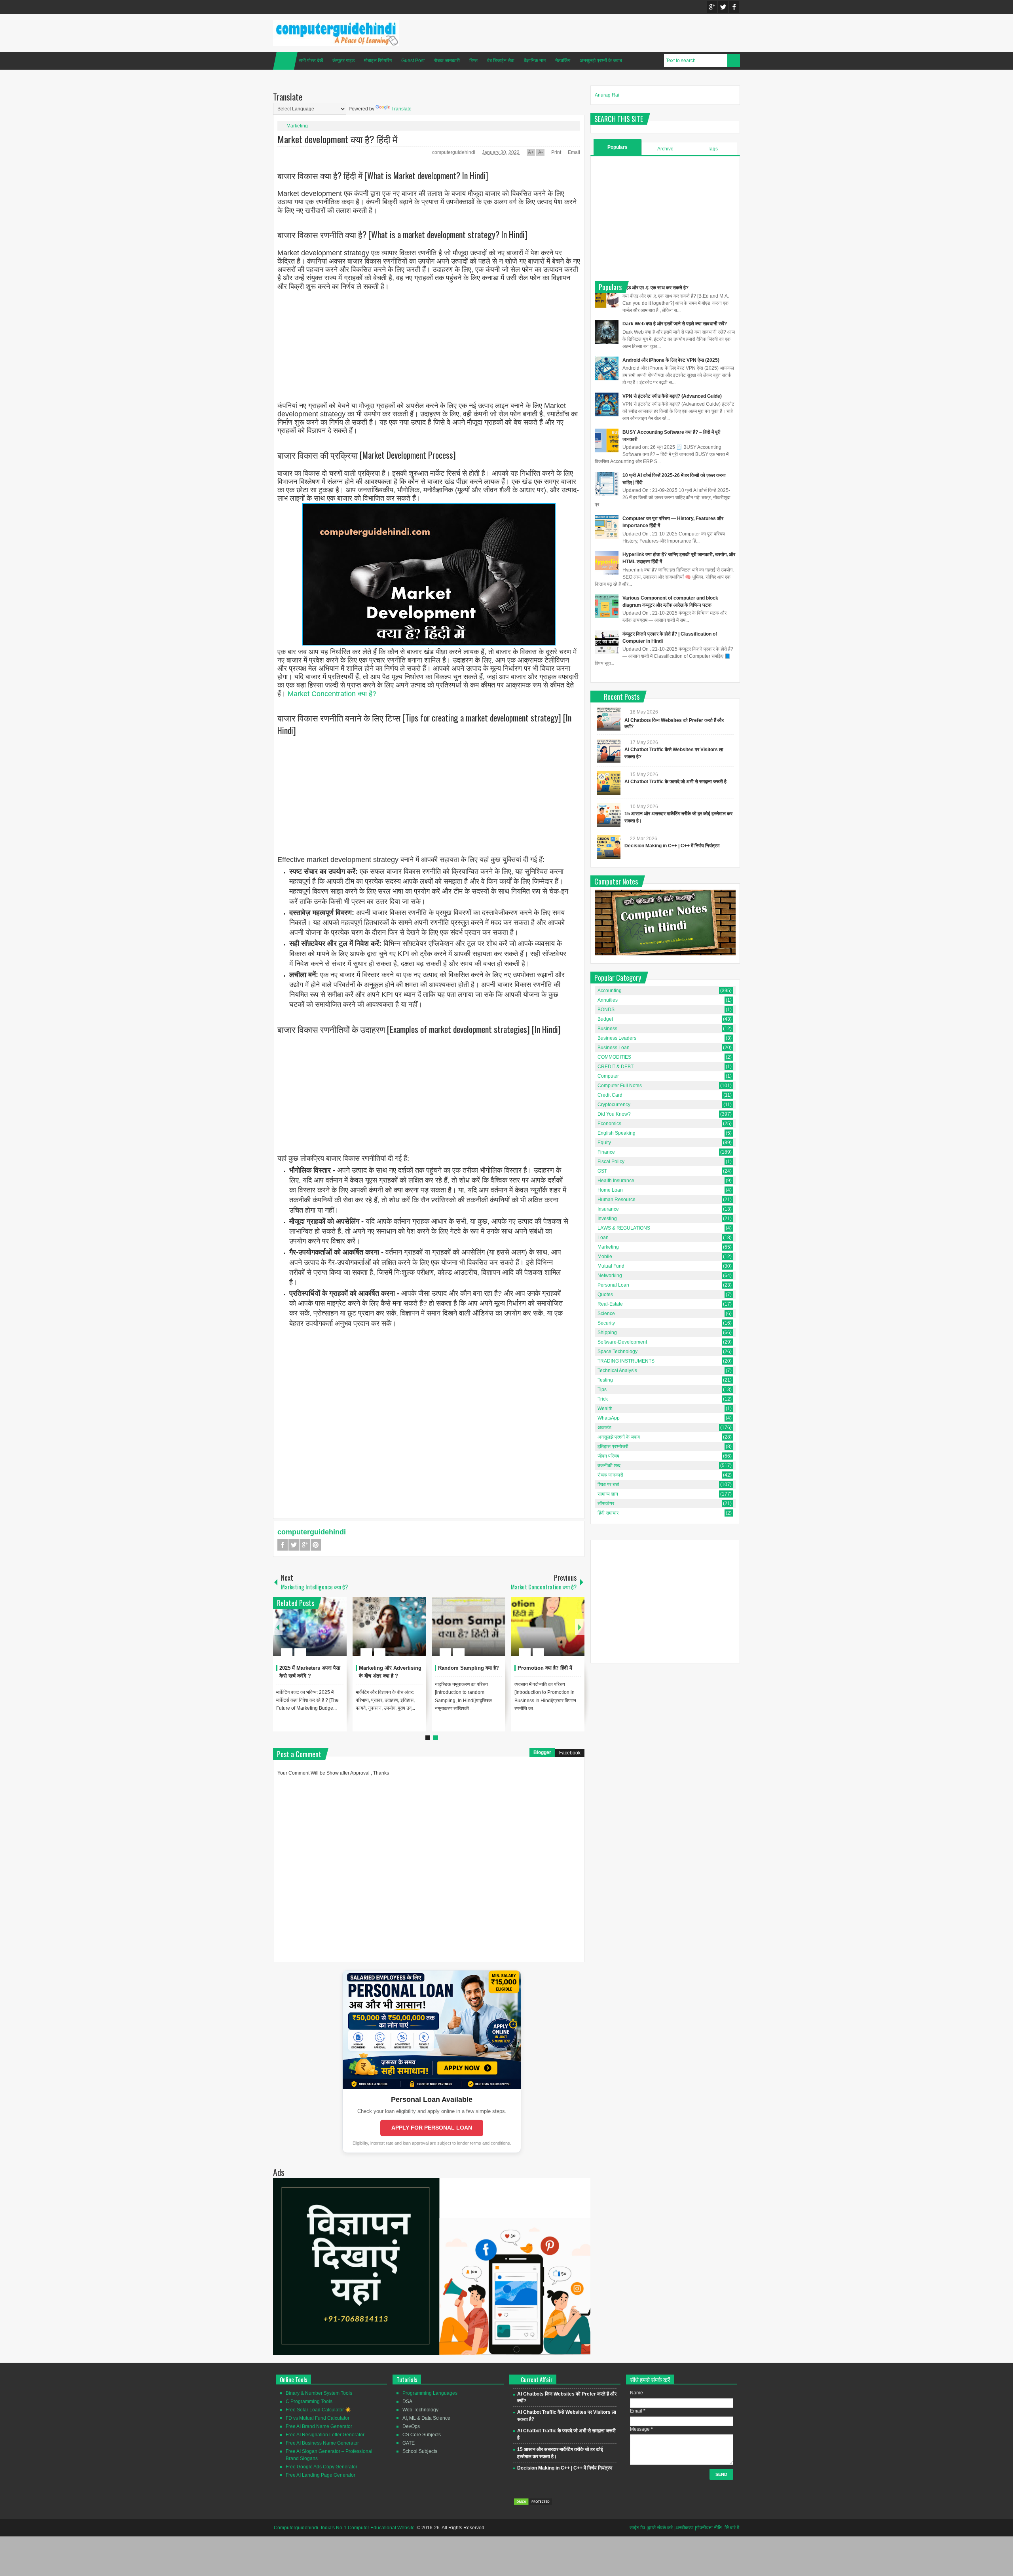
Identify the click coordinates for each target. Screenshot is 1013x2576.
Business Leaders (617, 1038)
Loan (603, 1238)
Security (606, 1323)
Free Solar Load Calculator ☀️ (318, 2410)
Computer (608, 1076)
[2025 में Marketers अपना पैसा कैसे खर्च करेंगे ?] (310, 1627)
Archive (665, 149)
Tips (602, 1390)
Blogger (542, 1752)
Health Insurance (616, 1181)
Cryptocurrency (614, 1105)
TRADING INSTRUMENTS (626, 1361)
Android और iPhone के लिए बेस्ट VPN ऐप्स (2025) (671, 360)
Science (606, 1314)
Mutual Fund (611, 1266)
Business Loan (614, 1048)
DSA (407, 2401)
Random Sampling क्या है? (469, 1668)
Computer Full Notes (620, 1086)
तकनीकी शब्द (609, 1465)
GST (602, 1171)
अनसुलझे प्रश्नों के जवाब (601, 61)
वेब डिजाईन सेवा (501, 61)
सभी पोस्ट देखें (311, 61)
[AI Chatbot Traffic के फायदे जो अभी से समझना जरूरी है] (609, 783)
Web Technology (420, 2410)
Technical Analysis (617, 1371)
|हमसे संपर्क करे (660, 2528)
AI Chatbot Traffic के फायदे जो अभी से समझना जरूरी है (675, 782)
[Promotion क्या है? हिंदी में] (548, 1627)
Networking (610, 1276)
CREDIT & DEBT (616, 1067)
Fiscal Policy (611, 1162)
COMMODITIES (614, 1057)
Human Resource (617, 1200)
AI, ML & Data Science (426, 2418)
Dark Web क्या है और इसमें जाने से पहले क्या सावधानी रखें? (675, 324)
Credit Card (610, 1095)
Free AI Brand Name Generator (319, 2426)
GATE (409, 2443)
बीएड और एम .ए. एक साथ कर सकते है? (655, 288)
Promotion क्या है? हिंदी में (545, 1668)
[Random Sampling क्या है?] (469, 1627)
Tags (713, 149)
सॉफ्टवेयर (606, 1503)
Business (607, 1029)
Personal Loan (613, 1285)
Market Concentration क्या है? (332, 694)
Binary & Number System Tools (319, 2393)
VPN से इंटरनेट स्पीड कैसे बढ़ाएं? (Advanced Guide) (672, 396)
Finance (606, 1152)
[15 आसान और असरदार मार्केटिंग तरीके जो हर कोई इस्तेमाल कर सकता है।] (609, 815)
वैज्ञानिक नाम (535, 61)
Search (734, 61)
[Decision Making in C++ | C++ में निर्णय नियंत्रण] (609, 847)
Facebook (734, 7)
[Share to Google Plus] (338, 1633)
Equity (604, 1143)
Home (285, 61)
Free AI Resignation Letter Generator (325, 2435)
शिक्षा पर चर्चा (608, 1484)
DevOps (411, 2426)
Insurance (608, 1209)
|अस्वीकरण (684, 2528)
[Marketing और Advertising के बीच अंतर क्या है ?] (389, 1627)
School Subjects (420, 2451)
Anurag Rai (607, 95)
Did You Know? (614, 1114)
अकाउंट (604, 1428)
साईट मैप (637, 2528)
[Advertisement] (429, 347)
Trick (603, 1399)
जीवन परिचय (608, 1456)
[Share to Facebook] (317, 1633)
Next (580, 1627)
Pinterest (316, 1545)
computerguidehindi (454, 152)
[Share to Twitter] (327, 1633)
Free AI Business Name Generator (322, 2443)
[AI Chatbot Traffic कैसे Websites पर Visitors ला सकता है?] (609, 751)
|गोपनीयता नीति (708, 2528)
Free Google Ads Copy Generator (322, 2467)
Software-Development (622, 1342)
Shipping (607, 1333)
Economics (609, 1124)
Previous (278, 1627)
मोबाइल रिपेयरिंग (378, 61)
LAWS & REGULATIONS (624, 1228)
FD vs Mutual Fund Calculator (318, 2418)
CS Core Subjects (422, 2435)
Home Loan (610, 1190)
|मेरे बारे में (731, 2528)
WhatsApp (609, 1418)
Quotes (605, 1295)
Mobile (605, 1257)
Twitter (723, 7)
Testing (605, 1380)
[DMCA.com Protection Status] (533, 2504)
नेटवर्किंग (563, 61)
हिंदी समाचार (608, 1513)
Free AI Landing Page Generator (321, 2475)
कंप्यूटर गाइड (343, 61)
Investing (607, 1219)
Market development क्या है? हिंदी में (337, 139)
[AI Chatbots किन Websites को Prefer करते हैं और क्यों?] (609, 719)
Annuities (608, 1000)
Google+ (712, 7)
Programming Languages (430, 2393)
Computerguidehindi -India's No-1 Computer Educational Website (344, 2528)
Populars (617, 147)
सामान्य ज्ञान (608, 1494)
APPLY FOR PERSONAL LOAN (432, 2128)
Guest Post (413, 61)
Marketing (297, 126)
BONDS (606, 1010)
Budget (605, 1019)
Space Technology (617, 1352)
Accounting (610, 991)
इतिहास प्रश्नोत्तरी (613, 1447)
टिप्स (473, 61)
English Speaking (617, 1133)
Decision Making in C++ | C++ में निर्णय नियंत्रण (672, 846)
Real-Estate (610, 1304)
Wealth (605, 1409)
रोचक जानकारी (447, 61)
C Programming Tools (309, 2401)
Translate (401, 109)
